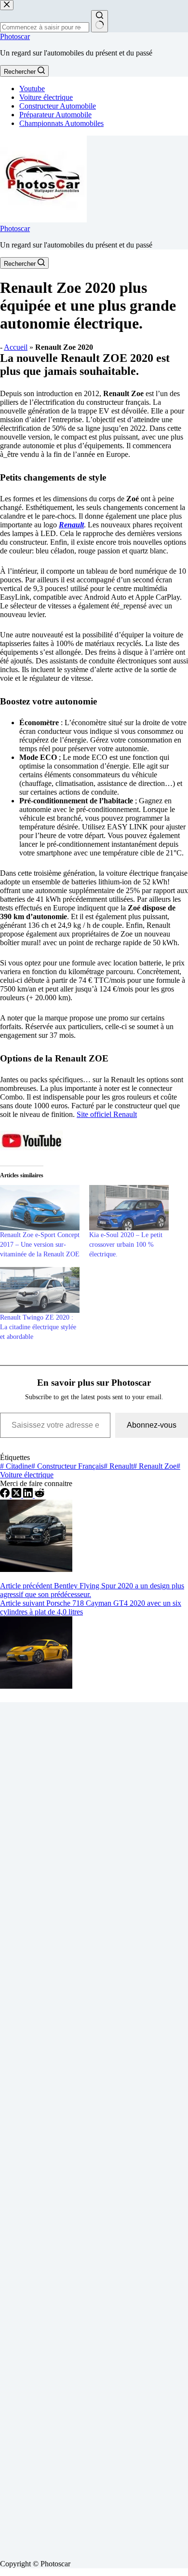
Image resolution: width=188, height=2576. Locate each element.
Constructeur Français (67, 1466)
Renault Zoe (155, 1466)
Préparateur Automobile (55, 115)
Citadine (16, 1466)
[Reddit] (40, 1495)
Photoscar (15, 36)
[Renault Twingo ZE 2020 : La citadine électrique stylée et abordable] (40, 1290)
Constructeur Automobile (58, 106)
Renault (118, 1466)
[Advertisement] (94, 2127)
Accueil (16, 347)
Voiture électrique (46, 97)
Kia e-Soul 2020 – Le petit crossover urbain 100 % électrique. (126, 1245)
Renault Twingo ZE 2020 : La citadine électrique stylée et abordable (38, 1327)
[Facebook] (6, 1495)
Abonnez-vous (152, 1425)
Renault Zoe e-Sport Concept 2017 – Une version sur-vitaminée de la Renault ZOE (40, 1245)
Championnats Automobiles (61, 123)
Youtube (32, 89)
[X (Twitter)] (17, 1495)
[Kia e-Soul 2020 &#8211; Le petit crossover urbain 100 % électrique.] (129, 1208)
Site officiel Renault (107, 1114)
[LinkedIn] (29, 1495)
